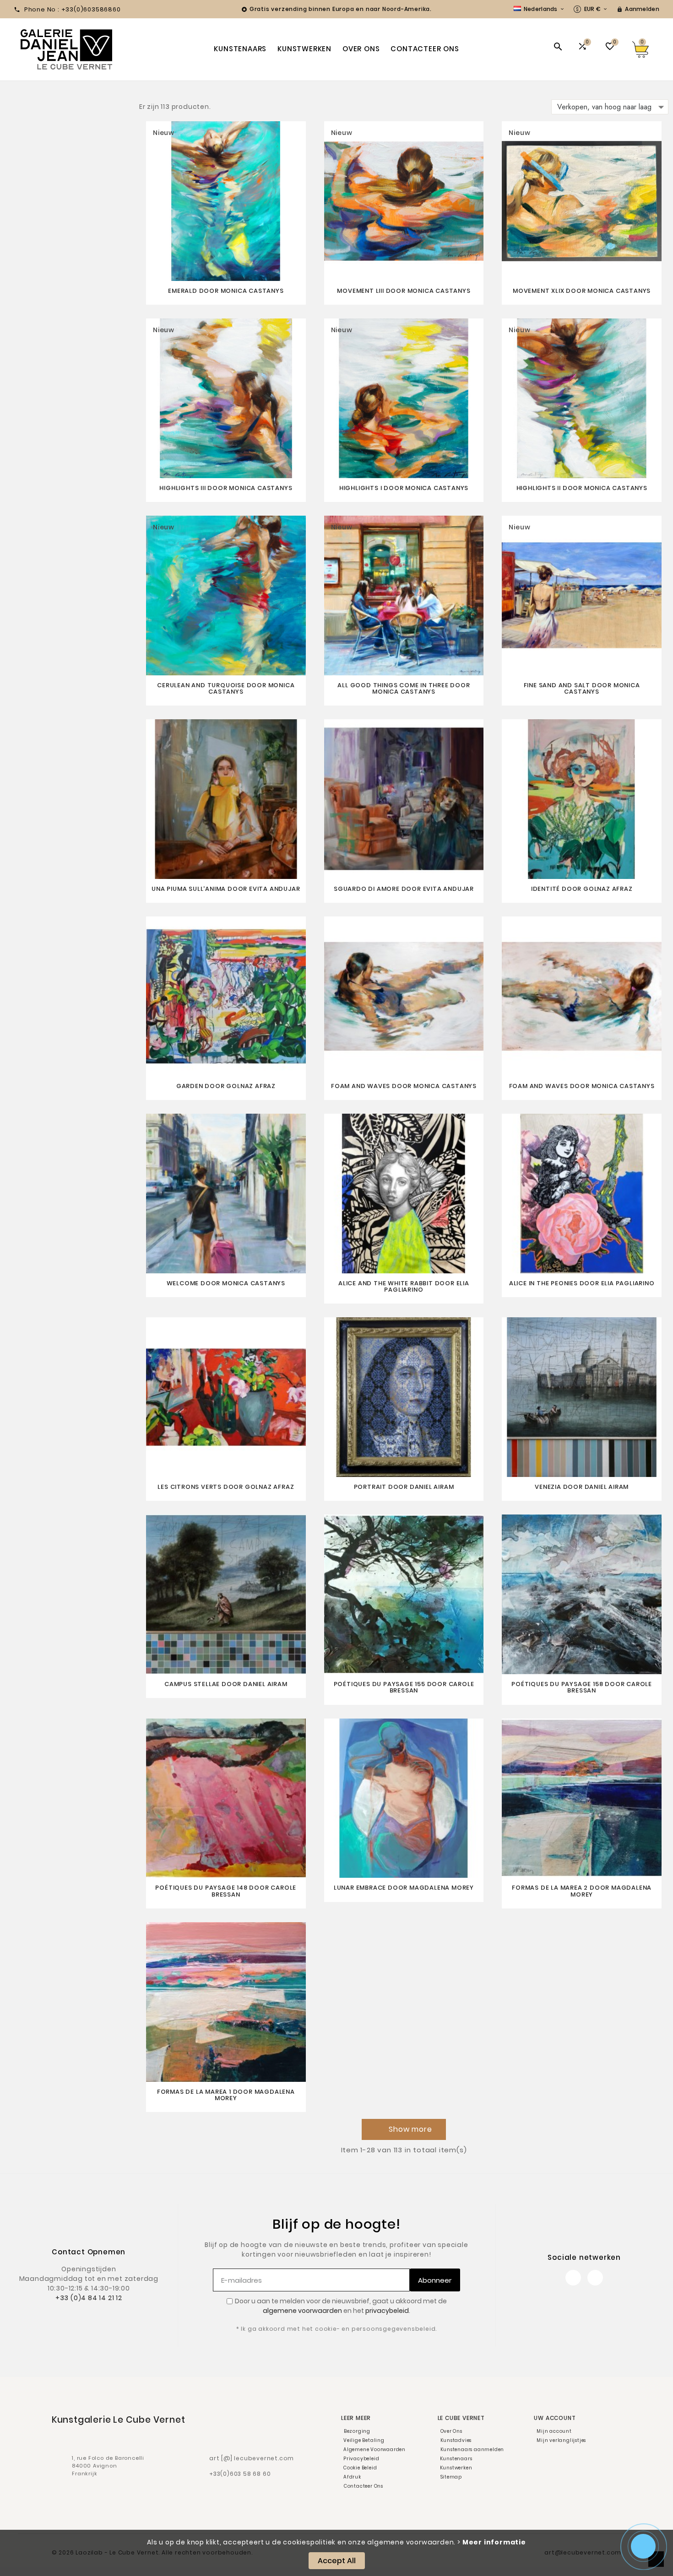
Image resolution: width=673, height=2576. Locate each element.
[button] (404, 2129)
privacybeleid (387, 2311)
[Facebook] (573, 2278)
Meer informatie (494, 2542)
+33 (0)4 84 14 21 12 (89, 2298)
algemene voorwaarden (302, 2311)
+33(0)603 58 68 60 (240, 2474)
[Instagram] (595, 2278)
